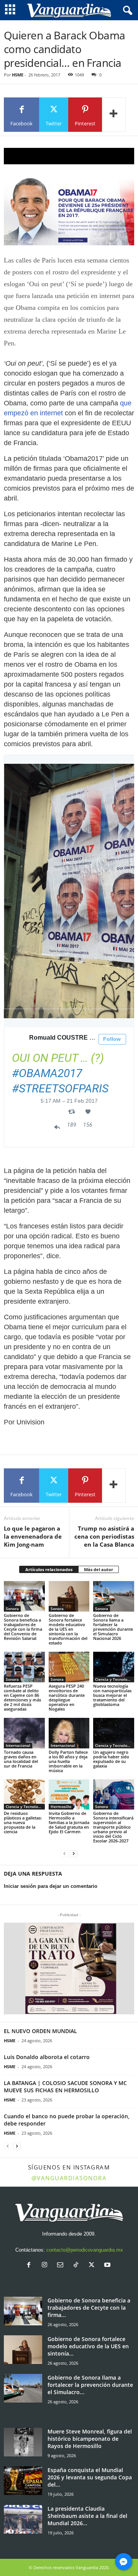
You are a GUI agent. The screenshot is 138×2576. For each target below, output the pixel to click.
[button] (69, 1968)
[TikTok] (78, 2266)
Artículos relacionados (49, 1569)
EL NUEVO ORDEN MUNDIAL (40, 2031)
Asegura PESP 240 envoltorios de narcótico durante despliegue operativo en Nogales (67, 1697)
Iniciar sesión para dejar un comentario (51, 1886)
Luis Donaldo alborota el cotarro (47, 2057)
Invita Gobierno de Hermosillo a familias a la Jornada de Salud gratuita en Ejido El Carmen (69, 1822)
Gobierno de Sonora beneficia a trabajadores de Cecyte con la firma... (89, 2308)
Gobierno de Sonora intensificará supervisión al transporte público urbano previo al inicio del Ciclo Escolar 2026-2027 (113, 1827)
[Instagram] (46, 2266)
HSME (18, 75)
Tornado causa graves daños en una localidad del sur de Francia (21, 1759)
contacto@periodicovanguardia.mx (85, 2250)
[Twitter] (93, 2266)
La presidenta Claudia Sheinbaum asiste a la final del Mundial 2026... (87, 2516)
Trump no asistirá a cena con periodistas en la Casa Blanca (104, 1536)
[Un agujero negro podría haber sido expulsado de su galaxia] (114, 1733)
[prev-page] (64, 1854)
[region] (69, 156)
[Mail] (62, 2266)
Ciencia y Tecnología (114, 1679)
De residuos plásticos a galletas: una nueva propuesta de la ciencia (23, 1822)
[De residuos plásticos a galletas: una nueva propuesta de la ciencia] (24, 1795)
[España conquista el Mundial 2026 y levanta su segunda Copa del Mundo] (23, 2481)
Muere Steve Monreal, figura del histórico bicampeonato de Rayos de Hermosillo (90, 2439)
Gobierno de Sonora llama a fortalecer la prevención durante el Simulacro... (90, 2385)
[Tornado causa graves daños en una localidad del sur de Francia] (24, 1733)
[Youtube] (108, 2266)
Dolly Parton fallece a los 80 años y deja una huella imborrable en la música (68, 1761)
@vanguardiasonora (69, 2178)
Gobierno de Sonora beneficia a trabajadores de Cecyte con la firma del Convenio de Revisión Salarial (23, 1627)
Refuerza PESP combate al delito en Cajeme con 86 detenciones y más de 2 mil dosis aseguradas (22, 1697)
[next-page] (74, 1854)
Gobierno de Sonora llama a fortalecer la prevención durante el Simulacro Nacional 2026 (113, 1627)
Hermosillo (61, 1806)
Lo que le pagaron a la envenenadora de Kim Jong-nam (33, 1536)
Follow (112, 1039)
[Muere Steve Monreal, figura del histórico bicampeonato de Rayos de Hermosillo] (23, 2442)
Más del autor (99, 1569)
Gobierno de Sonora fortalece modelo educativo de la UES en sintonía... (88, 2346)
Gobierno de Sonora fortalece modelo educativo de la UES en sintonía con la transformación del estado (68, 1629)
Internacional (18, 1745)
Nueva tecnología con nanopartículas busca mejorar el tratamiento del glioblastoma (112, 1695)
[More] (114, 115)
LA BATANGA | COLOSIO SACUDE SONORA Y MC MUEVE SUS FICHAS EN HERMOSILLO (65, 2087)
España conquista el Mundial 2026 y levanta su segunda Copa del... (90, 2477)
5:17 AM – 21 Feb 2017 (69, 1101)
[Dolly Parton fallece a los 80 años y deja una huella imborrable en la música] (69, 1733)
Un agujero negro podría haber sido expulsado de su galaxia (111, 1759)
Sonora (12, 1609)
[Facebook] (30, 2266)
